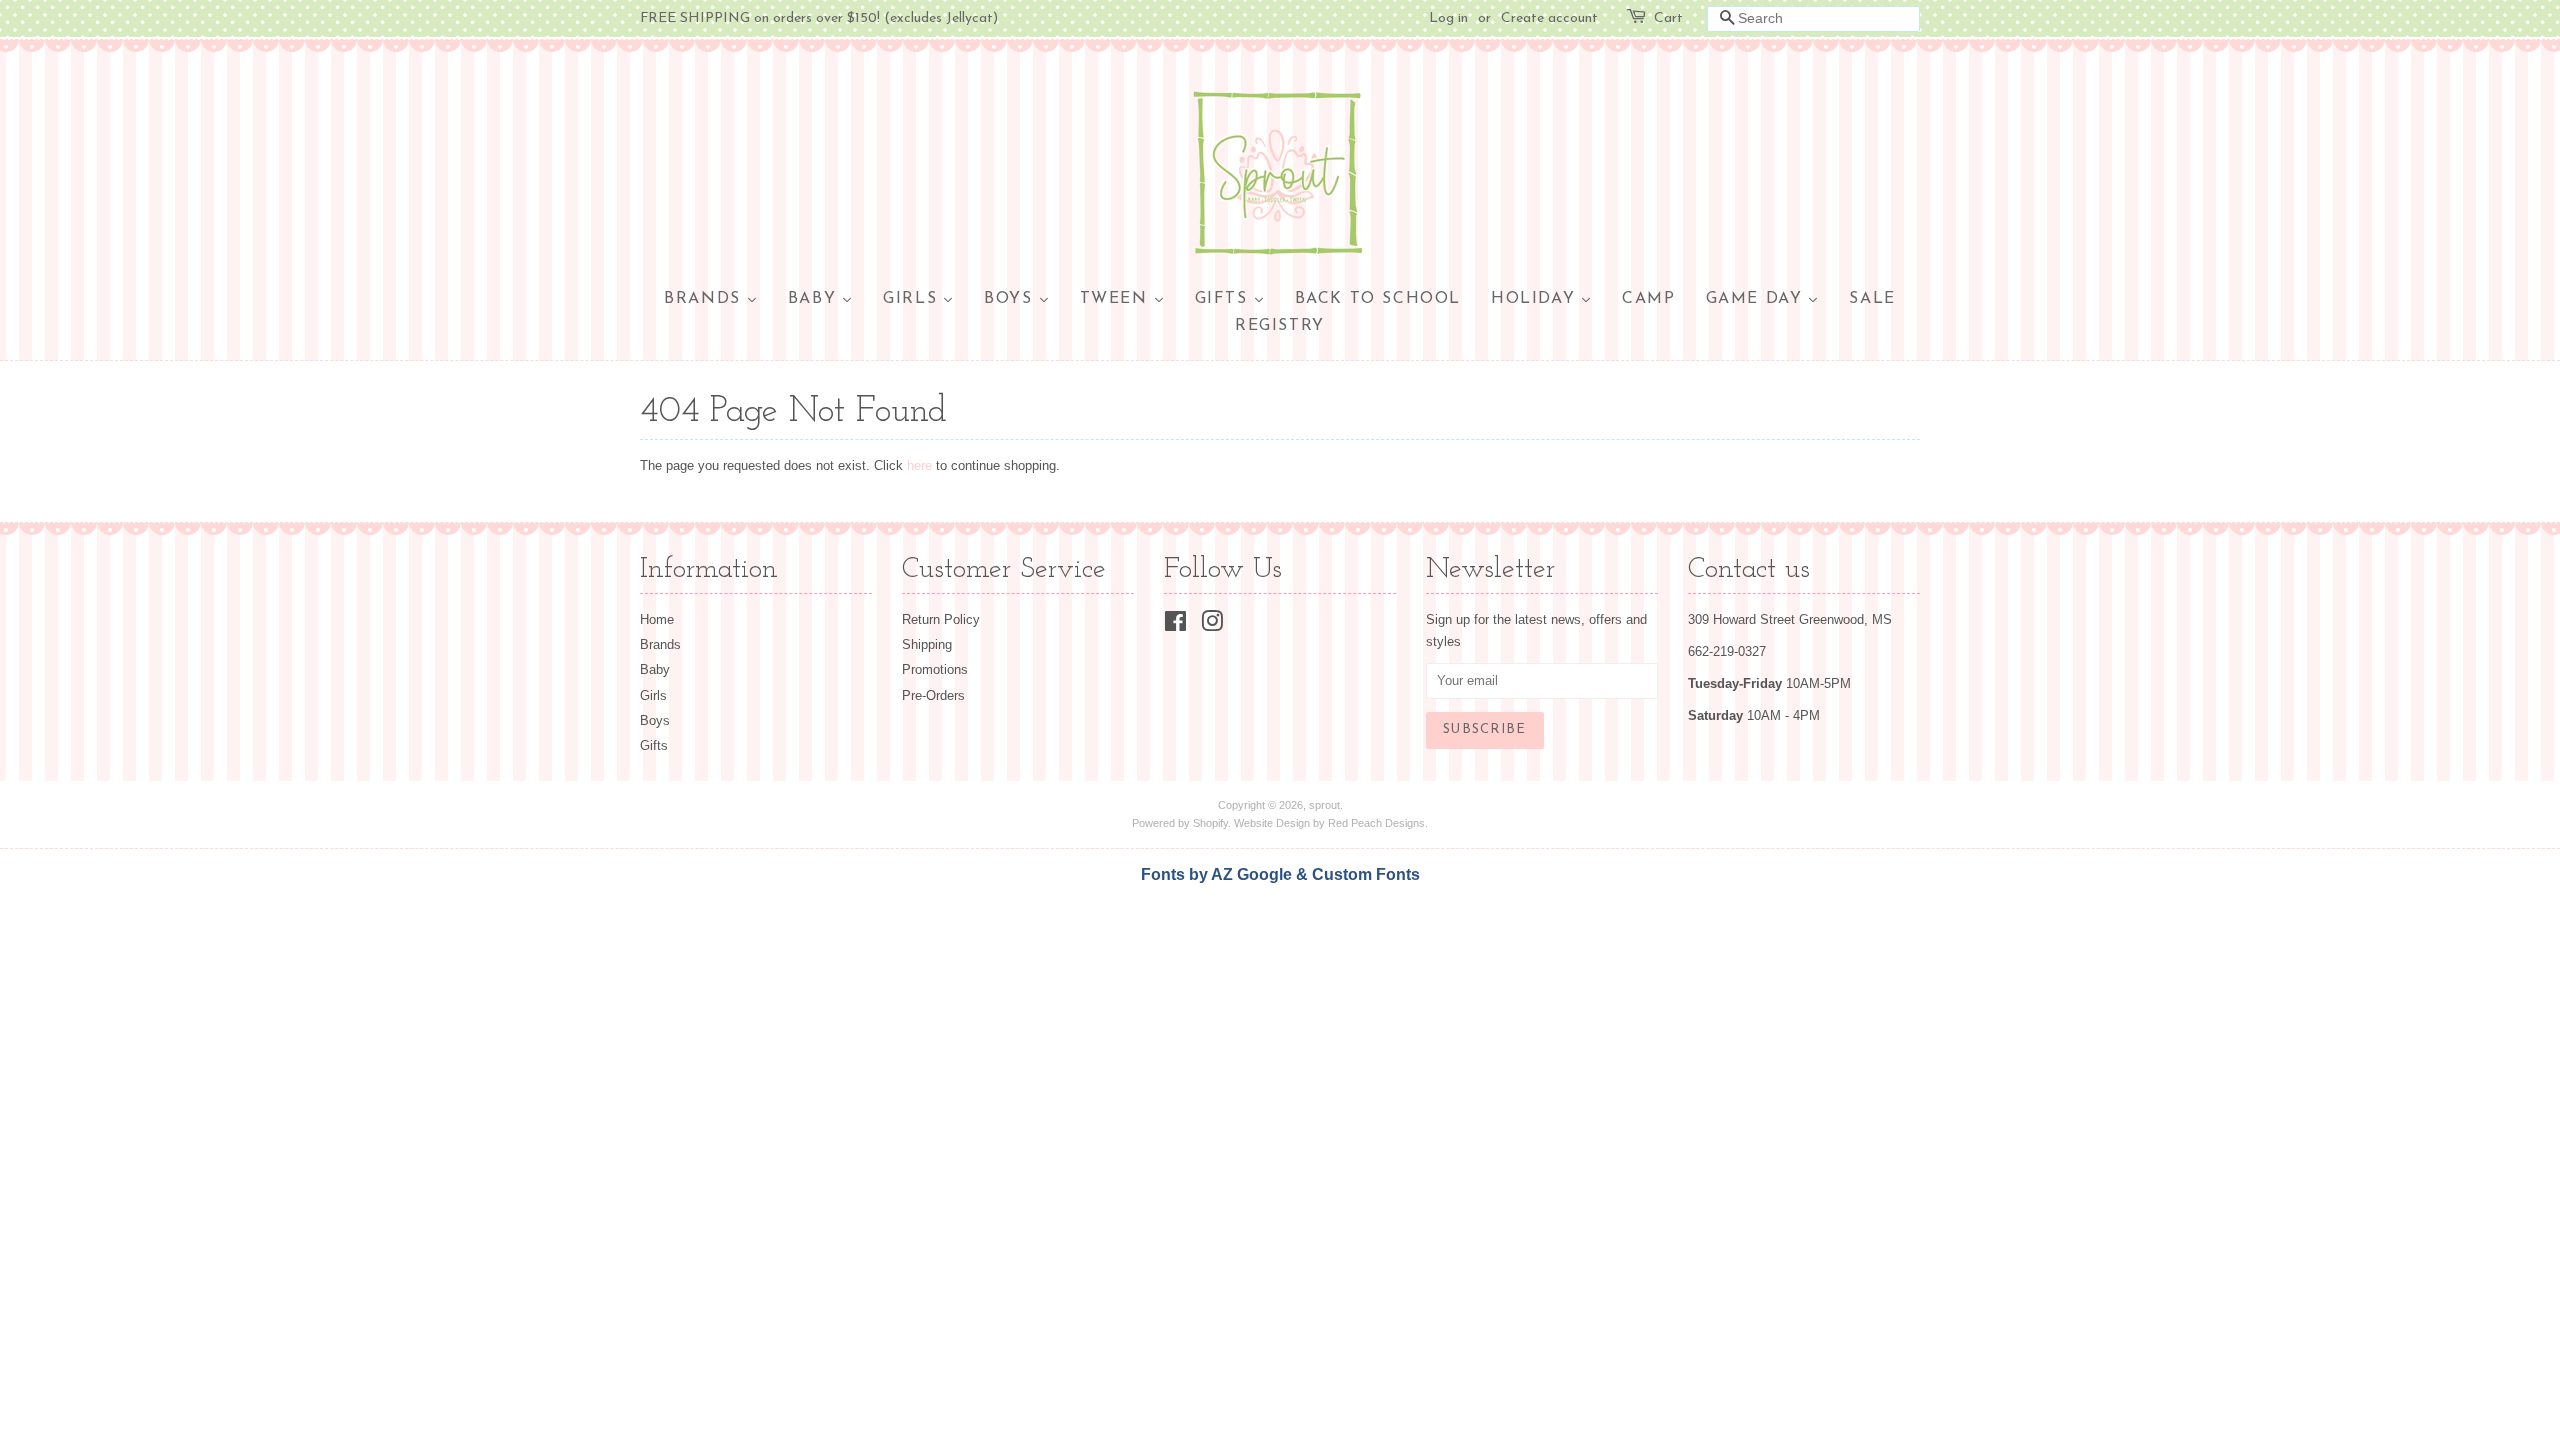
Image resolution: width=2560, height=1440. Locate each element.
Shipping (927, 644)
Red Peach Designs (1376, 823)
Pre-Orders (933, 695)
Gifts (654, 745)
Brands (660, 644)
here (919, 465)
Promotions (935, 669)
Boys (655, 720)
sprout (1324, 805)
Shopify (1210, 823)
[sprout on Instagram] (1212, 625)
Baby (655, 669)
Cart (1668, 18)
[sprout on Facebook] (1175, 625)
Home (657, 619)
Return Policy (941, 619)
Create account (1549, 18)
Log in (1448, 18)
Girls (653, 695)
